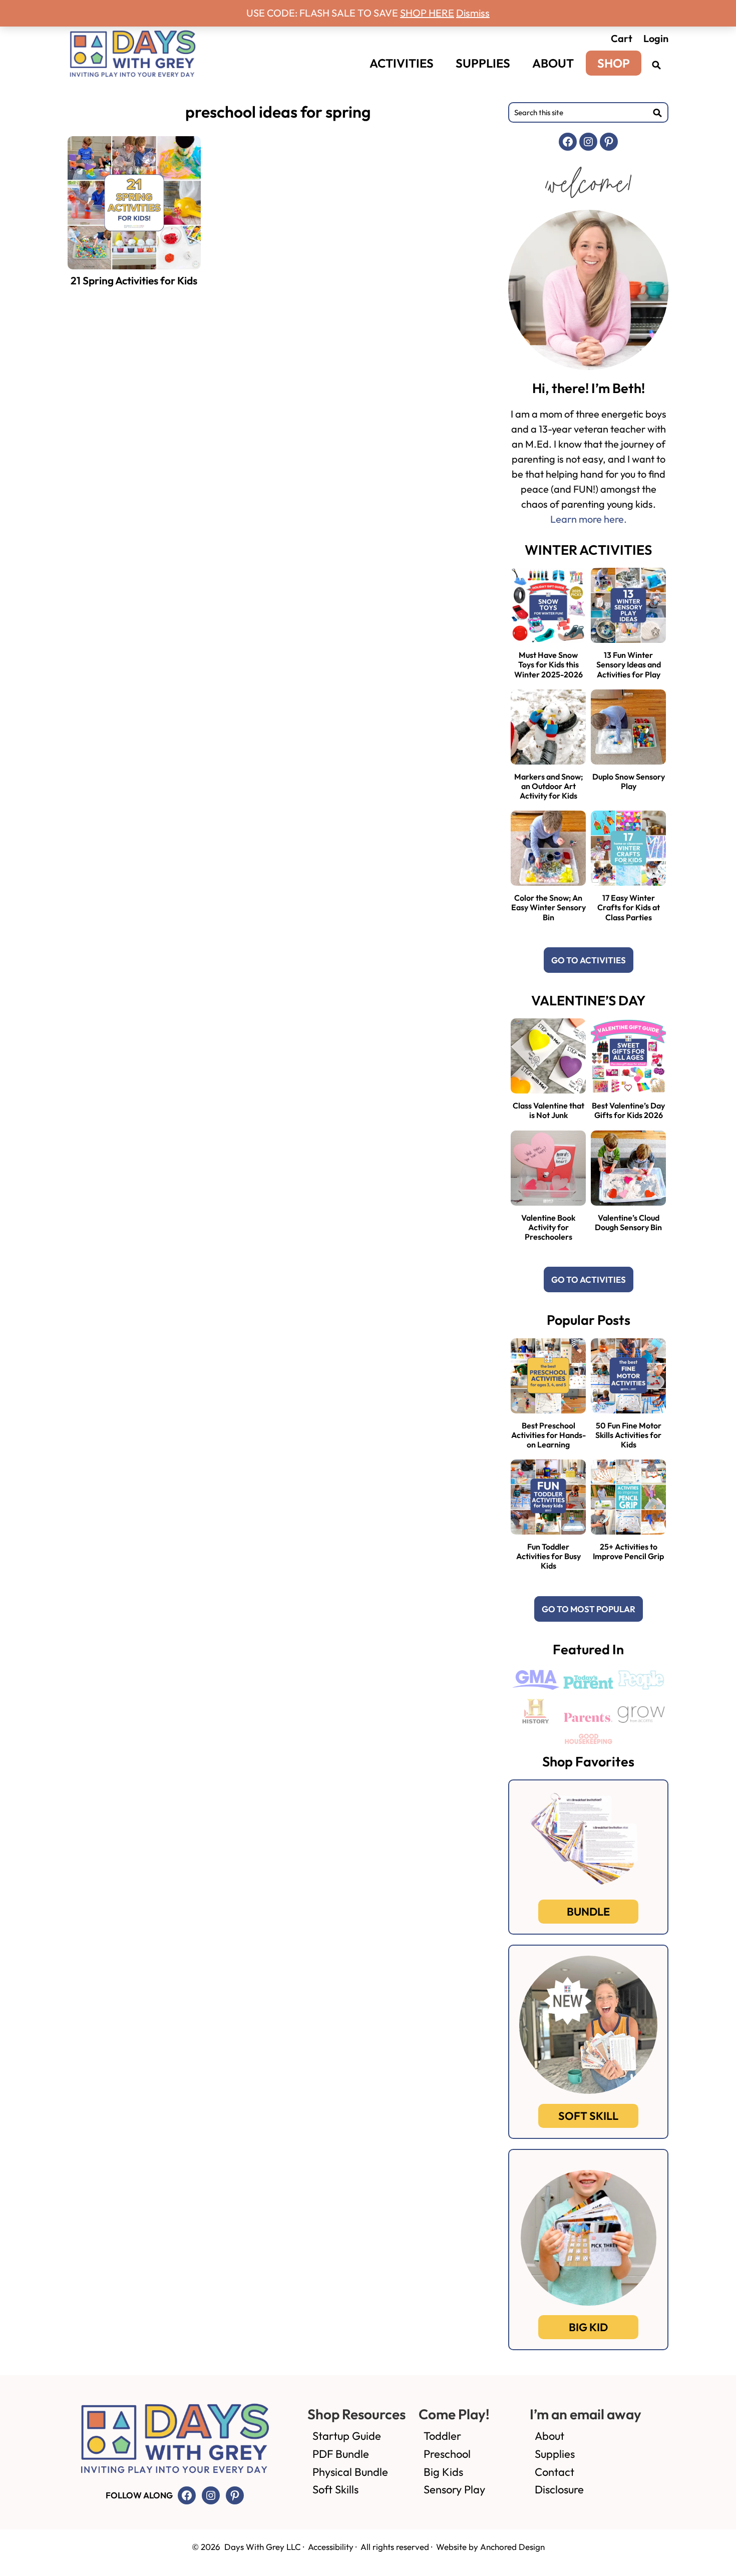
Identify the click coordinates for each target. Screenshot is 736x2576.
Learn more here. (589, 519)
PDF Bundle (341, 2454)
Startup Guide (347, 2436)
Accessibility (331, 2547)
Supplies (555, 2454)
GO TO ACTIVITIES (589, 960)
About (549, 2436)
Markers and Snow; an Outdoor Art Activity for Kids (548, 786)
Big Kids (443, 2472)
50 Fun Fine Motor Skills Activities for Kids (628, 1435)
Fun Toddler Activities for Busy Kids (548, 1556)
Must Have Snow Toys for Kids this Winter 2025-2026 (548, 664)
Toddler (442, 2436)
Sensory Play (454, 2489)
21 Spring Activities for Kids (134, 280)
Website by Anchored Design (490, 2547)
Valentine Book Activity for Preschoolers (548, 1227)
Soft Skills (335, 2489)
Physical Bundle (350, 2472)
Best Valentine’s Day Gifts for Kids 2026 (628, 1110)
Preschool (447, 2454)
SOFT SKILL (588, 2116)
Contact (555, 2472)
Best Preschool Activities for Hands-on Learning (548, 1435)
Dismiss (473, 13)
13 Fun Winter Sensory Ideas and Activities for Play (629, 664)
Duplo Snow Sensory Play (629, 781)
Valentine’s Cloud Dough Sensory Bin (628, 1222)
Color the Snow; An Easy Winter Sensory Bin (548, 907)
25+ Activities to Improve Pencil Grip (628, 1551)
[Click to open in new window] (656, 65)
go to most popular (589, 1609)
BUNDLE (588, 1912)
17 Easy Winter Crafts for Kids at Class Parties (629, 907)
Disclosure (559, 2489)
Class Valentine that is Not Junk (548, 1110)
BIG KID (588, 2327)
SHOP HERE (427, 13)
